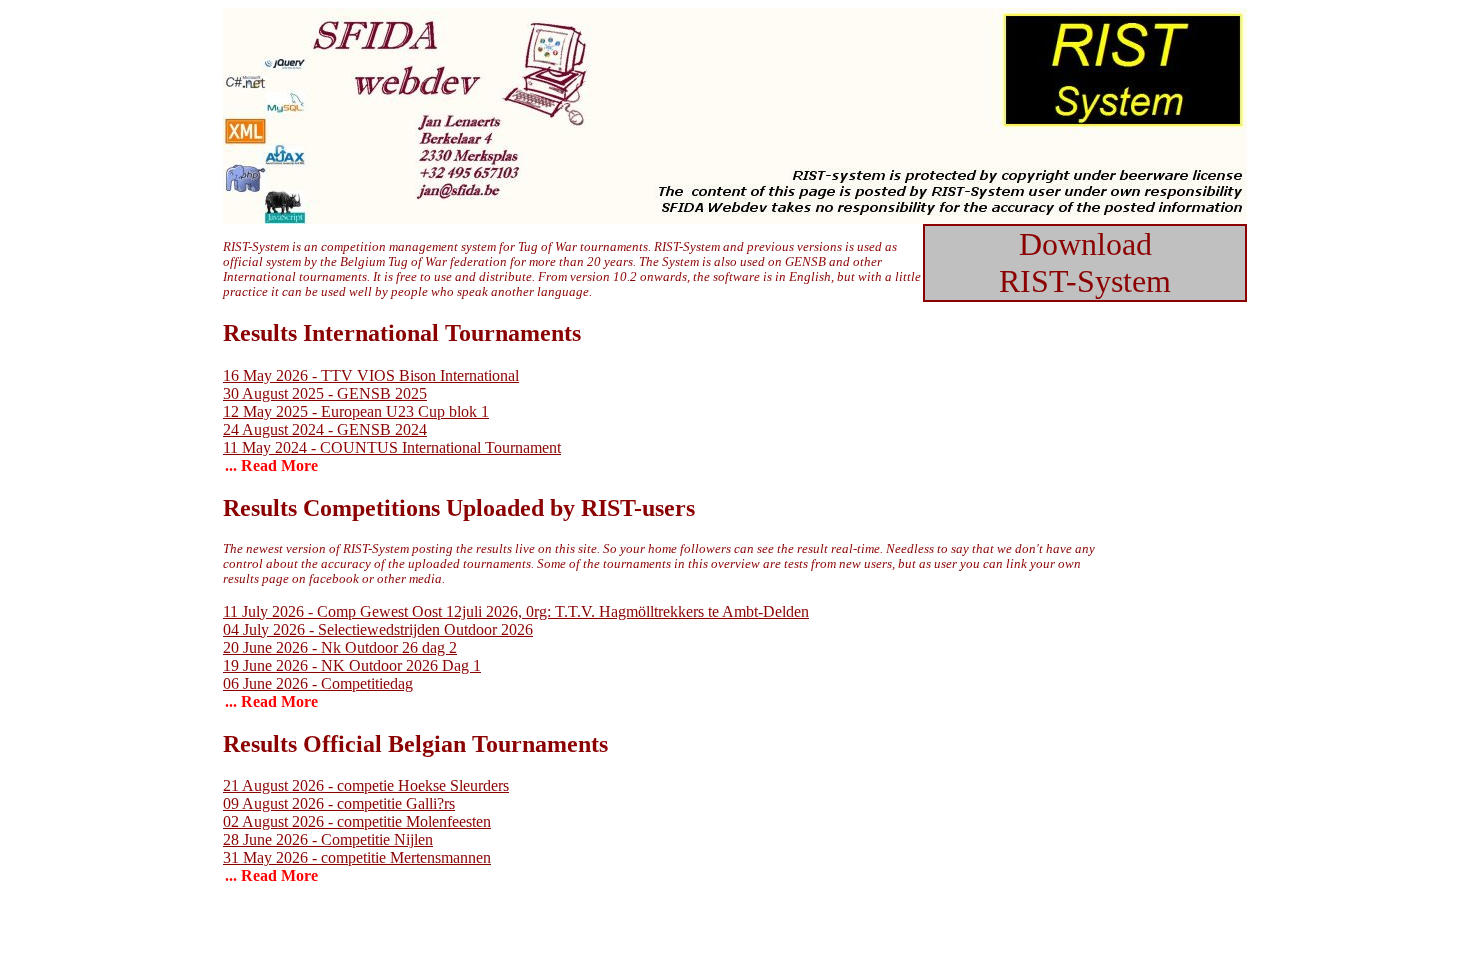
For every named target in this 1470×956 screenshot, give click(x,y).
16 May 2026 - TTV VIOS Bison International (371, 375)
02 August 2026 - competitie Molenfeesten (357, 821)
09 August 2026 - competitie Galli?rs (339, 803)
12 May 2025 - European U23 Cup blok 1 (356, 411)
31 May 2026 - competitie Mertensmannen (357, 857)
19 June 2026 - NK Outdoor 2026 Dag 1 (352, 665)
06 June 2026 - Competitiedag (318, 683)
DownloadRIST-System (1085, 262)
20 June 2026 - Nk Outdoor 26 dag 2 (340, 647)
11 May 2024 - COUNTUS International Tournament (392, 447)
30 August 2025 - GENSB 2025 (325, 393)
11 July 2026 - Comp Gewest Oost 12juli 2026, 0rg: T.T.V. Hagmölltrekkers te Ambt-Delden (516, 611)
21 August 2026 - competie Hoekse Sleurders (366, 785)
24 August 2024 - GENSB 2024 (325, 429)
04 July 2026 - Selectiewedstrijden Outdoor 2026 (378, 629)
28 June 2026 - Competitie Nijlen (328, 839)
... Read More (271, 465)
